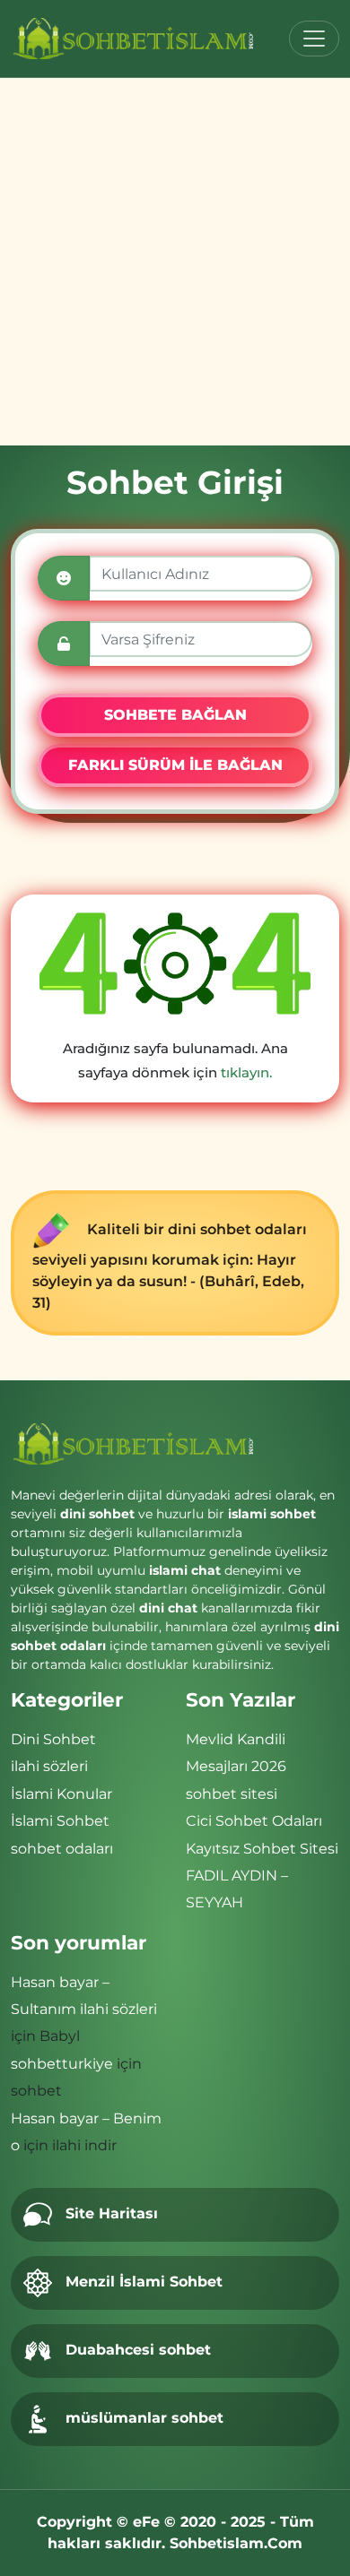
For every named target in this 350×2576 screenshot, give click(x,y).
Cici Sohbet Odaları (254, 1821)
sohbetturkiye (62, 2064)
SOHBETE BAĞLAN (175, 715)
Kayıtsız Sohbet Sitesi (262, 1849)
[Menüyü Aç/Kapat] (314, 39)
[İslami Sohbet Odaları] (134, 39)
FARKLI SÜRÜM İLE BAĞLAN (175, 765)
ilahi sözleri (49, 1766)
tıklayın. (246, 1072)
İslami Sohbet (60, 1821)
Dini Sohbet (53, 1739)
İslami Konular (61, 1794)
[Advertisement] (175, 262)
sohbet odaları (62, 1849)
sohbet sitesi (232, 1794)
